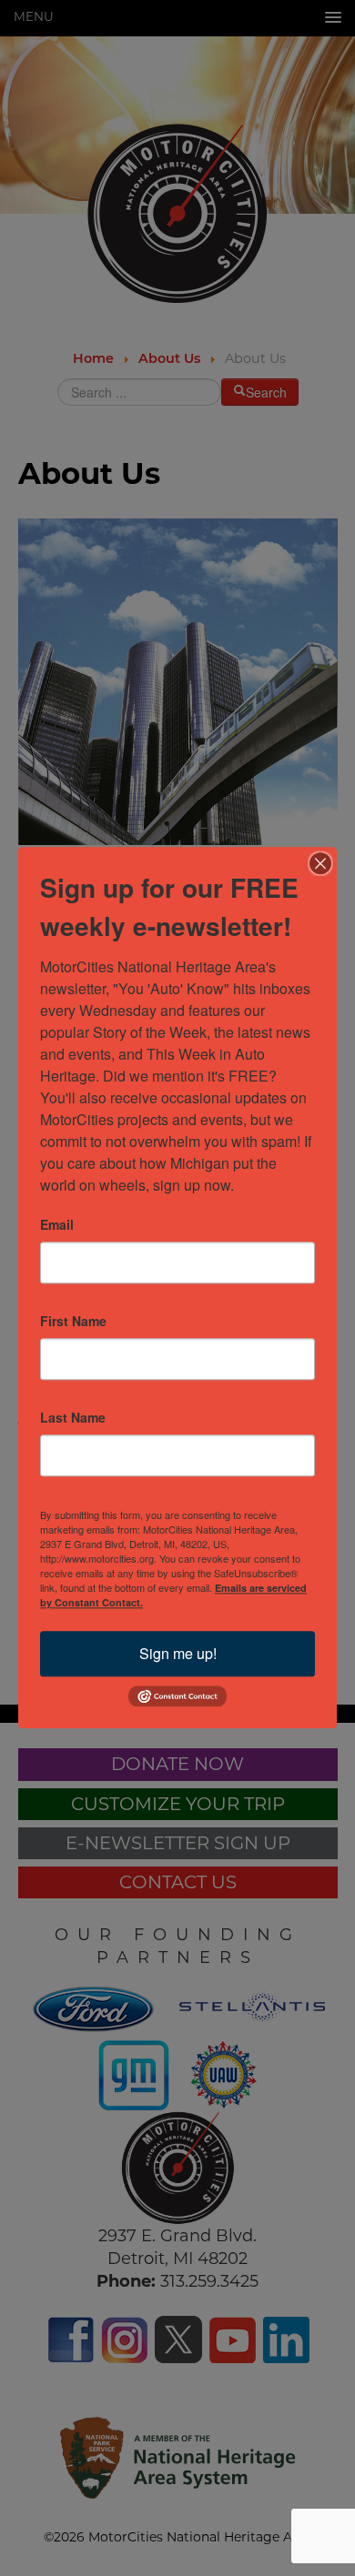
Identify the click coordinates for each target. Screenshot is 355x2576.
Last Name (73, 1417)
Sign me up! (178, 1653)
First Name (73, 1321)
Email (57, 1224)
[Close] (320, 863)
